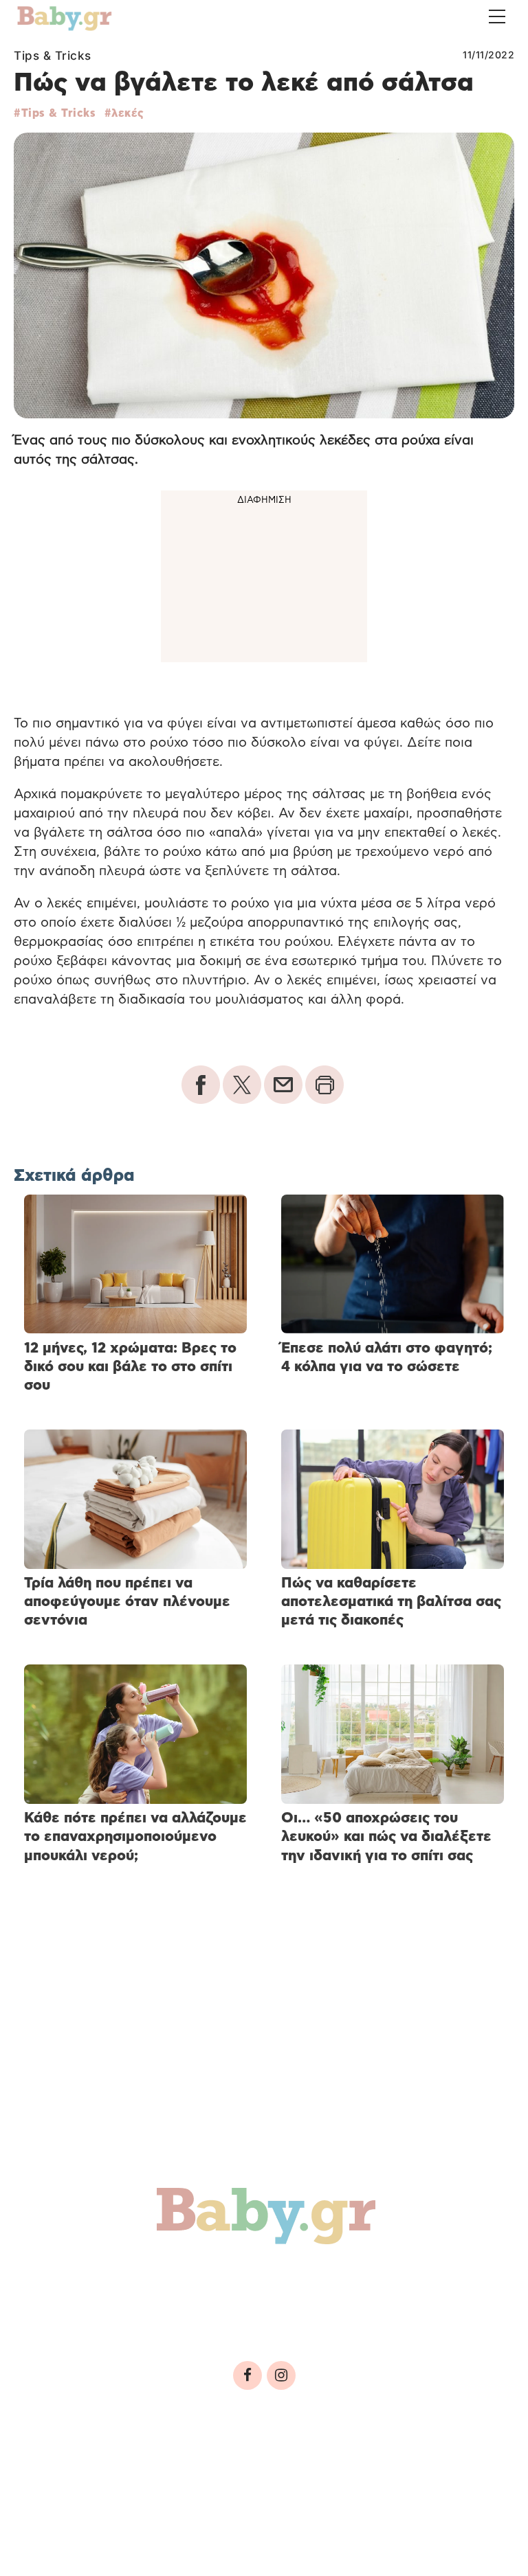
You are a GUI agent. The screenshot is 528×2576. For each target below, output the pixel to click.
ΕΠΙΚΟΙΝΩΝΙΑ (413, 2466)
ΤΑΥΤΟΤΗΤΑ (56, 2466)
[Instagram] (281, 2375)
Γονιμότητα (71, 2278)
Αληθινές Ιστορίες (97, 2308)
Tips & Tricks (53, 56)
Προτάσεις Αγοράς (356, 2308)
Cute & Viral (225, 2308)
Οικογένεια (344, 2278)
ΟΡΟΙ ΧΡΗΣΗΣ (133, 2466)
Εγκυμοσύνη (177, 2278)
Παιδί (263, 2278)
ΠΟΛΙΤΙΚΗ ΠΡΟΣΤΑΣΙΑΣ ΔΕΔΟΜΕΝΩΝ (274, 2466)
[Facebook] (247, 2375)
